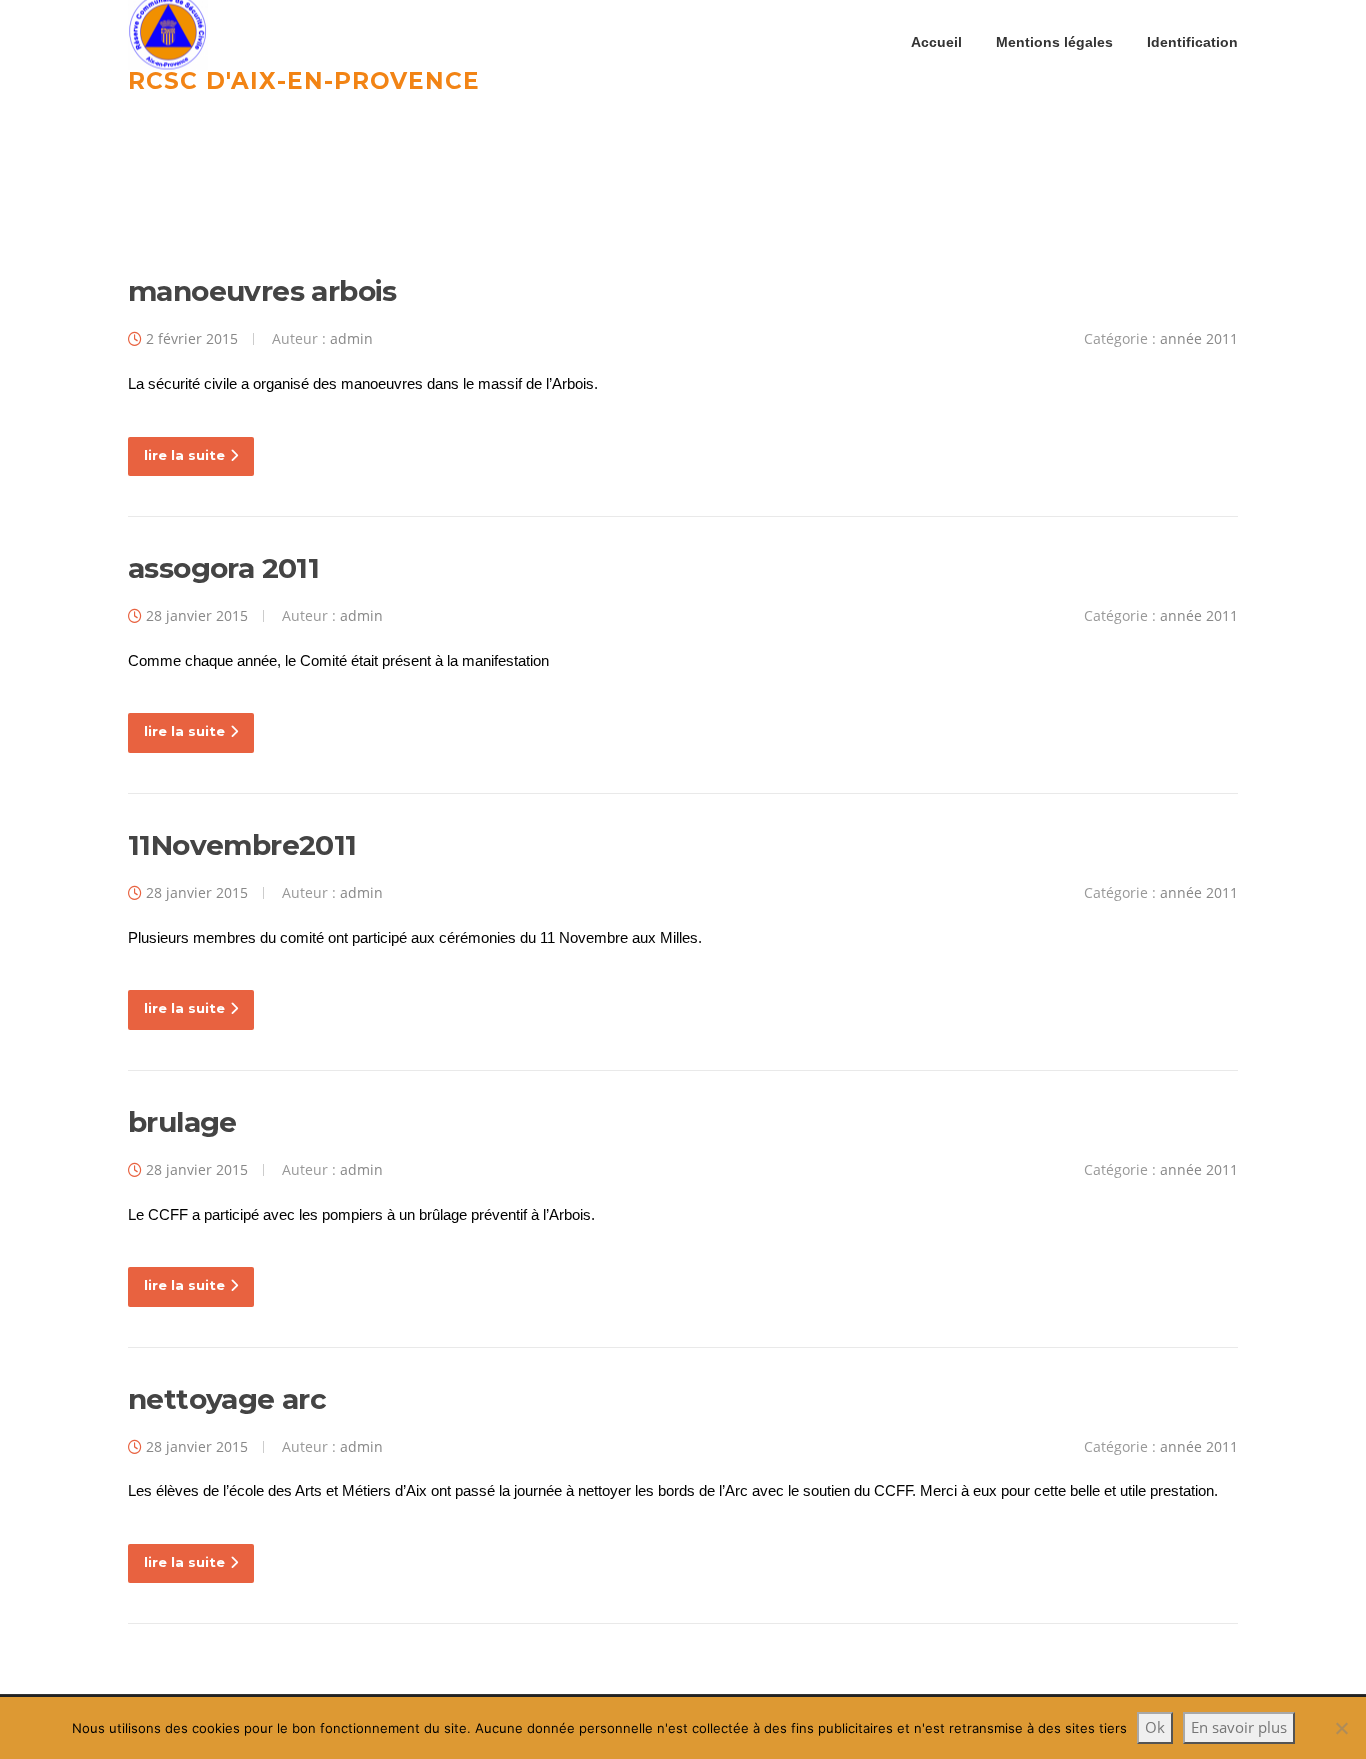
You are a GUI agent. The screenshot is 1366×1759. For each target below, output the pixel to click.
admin (351, 338)
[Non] (1341, 1728)
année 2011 (1199, 338)
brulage (182, 1122)
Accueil (936, 42)
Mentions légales (1054, 42)
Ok (1155, 1727)
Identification (1192, 42)
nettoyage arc (227, 1399)
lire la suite (184, 455)
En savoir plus (1239, 1727)
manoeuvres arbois (262, 291)
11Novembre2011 (242, 845)
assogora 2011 (223, 568)
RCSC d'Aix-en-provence (304, 80)
